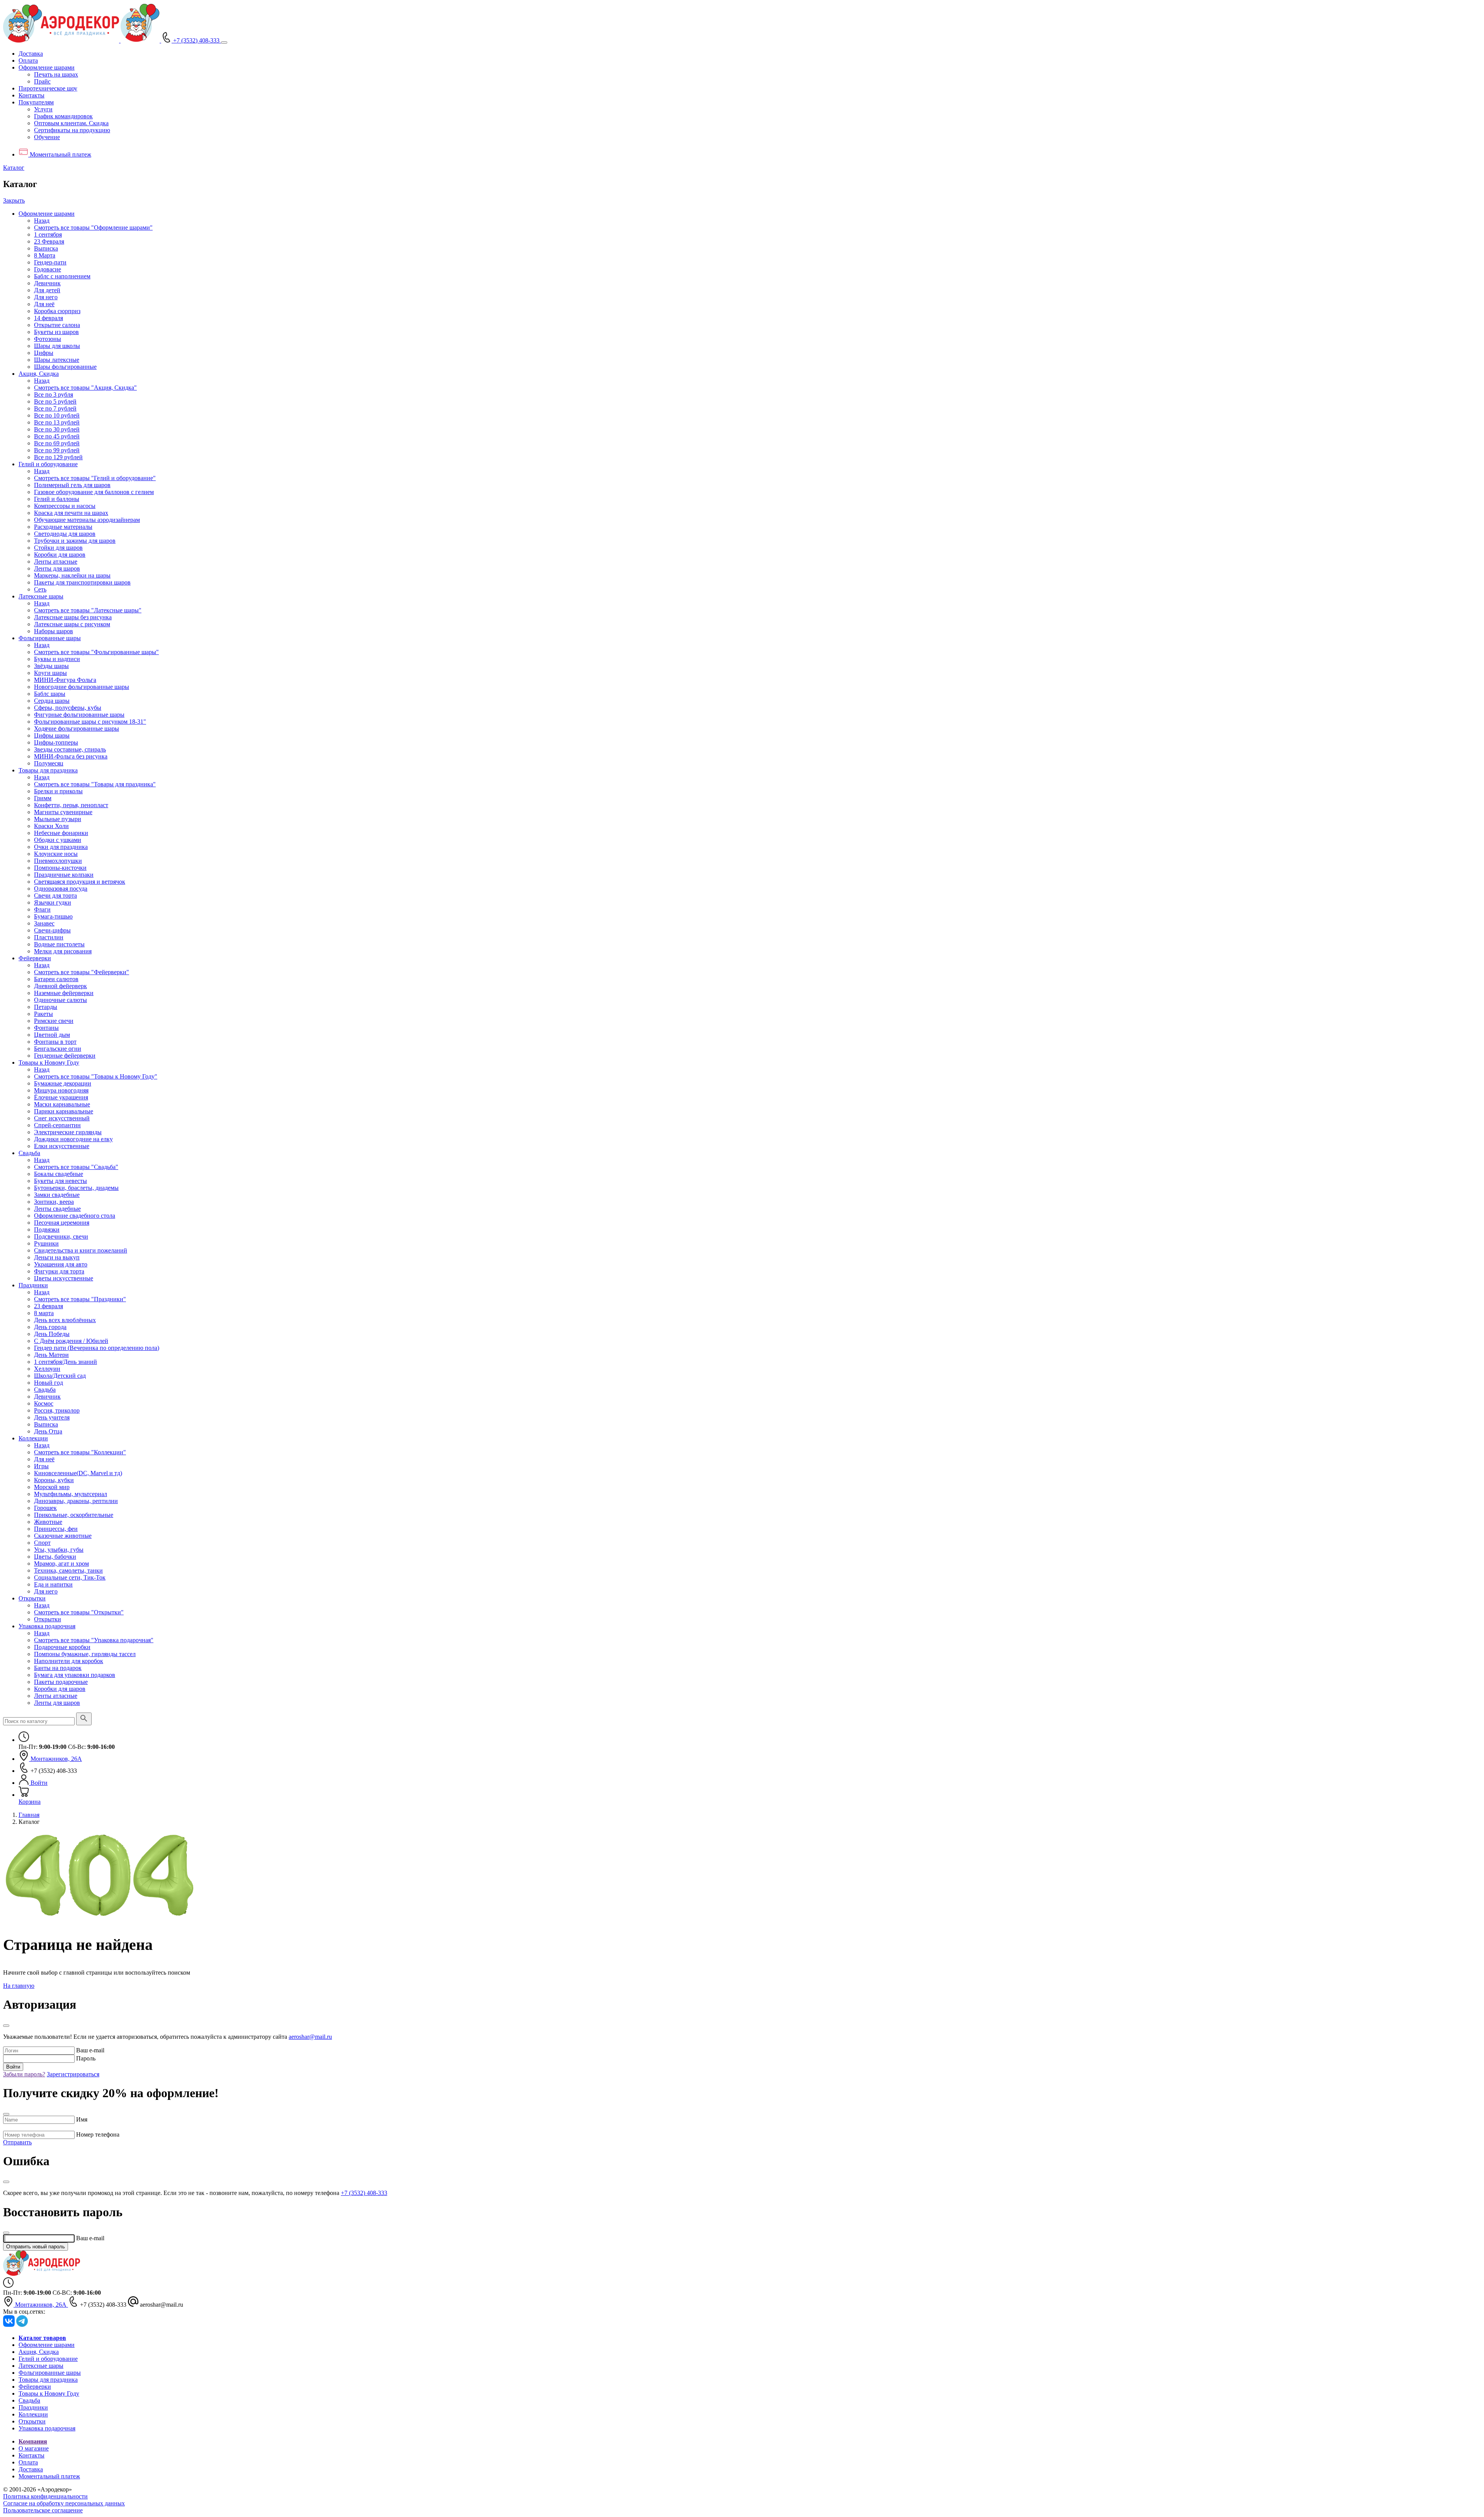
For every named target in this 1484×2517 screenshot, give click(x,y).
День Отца (48, 1431)
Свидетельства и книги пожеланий (81, 1250)
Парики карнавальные (64, 1111)
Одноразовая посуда (61, 889)
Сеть (40, 589)
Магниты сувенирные (63, 812)
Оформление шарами (47, 214)
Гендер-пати (50, 262)
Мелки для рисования (63, 951)
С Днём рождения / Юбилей (71, 1341)
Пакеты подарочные (61, 1682)
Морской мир (52, 1487)
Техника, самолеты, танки (68, 1570)
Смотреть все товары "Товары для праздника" (95, 784)
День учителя (52, 1417)
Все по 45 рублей (57, 436)
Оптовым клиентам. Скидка (71, 123)
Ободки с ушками (58, 840)
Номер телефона (98, 2134)
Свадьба (29, 1153)
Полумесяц (49, 763)
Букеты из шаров (56, 332)
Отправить (17, 2142)
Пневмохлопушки (58, 861)
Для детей (47, 290)
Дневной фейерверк (60, 986)
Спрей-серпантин (57, 1125)
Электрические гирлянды (68, 1132)
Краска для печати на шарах (71, 513)
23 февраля (49, 1306)
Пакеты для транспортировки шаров (82, 582)
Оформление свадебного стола (75, 1216)
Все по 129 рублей (58, 457)
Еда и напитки (53, 1584)
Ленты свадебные (57, 1209)
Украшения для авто (61, 1264)
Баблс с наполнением (62, 276)
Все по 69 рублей (57, 443)
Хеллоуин (47, 1369)
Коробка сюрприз (57, 311)
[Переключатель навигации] (224, 43)
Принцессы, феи (56, 1529)
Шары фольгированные (65, 367)
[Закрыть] (6, 2026)
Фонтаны (46, 1028)
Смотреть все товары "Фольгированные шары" (96, 652)
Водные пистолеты (59, 944)
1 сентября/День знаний (66, 1362)
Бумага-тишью (53, 916)
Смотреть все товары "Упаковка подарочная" (94, 1640)
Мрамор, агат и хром (61, 1564)
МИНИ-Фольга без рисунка (71, 756)
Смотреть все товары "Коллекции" (80, 1452)
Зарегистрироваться (73, 2074)
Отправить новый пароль (36, 2247)
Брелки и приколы (58, 791)
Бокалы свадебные (59, 1174)
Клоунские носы (56, 854)
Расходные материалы (63, 527)
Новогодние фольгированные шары (82, 687)
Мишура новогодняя (61, 1090)
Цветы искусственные (64, 1278)
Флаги (42, 909)
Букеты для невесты (60, 1181)
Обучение (47, 137)
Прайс (42, 81)
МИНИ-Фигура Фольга (65, 680)
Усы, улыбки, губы (59, 1550)
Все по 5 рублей (55, 401)
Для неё (44, 304)
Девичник (47, 283)
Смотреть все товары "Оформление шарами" (93, 228)
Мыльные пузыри (58, 819)
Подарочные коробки (62, 1647)
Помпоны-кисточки (60, 868)
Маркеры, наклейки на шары (72, 575)
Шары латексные (57, 360)
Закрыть (14, 200)
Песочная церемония (62, 1223)
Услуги (43, 109)
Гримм (43, 798)
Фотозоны (48, 339)
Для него (46, 297)
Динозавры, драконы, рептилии (76, 1501)
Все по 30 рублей (57, 429)
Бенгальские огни (58, 1049)
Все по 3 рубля (54, 395)
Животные (48, 1522)
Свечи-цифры (52, 930)
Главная (29, 1815)
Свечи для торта (55, 896)
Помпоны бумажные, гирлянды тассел (85, 1654)
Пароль (86, 2058)
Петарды (46, 1007)
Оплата (28, 60)
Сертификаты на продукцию (72, 130)
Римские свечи (54, 1021)
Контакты (31, 95)
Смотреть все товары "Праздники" (80, 1299)
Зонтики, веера (54, 1202)
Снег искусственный (62, 1118)
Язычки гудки (53, 902)
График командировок (63, 116)
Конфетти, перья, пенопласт (71, 805)
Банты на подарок (58, 1668)
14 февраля (49, 318)
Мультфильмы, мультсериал (71, 1494)
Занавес (44, 923)
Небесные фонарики (61, 833)
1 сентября (48, 234)
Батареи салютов (56, 979)
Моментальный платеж (49, 2476)
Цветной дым (52, 1035)
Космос (44, 1403)
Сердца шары (52, 701)
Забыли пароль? (24, 2074)
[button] (47, 67)
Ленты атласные (56, 562)
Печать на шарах (56, 74)
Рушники (46, 1243)
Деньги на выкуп (57, 1257)
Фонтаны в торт (55, 1042)
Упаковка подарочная (47, 1626)
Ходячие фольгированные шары (77, 729)
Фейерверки (35, 958)
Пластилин (49, 937)
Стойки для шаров (58, 548)
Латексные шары (41, 596)
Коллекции (33, 1438)
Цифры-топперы (56, 742)
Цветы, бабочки (55, 1557)
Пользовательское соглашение (43, 2510)
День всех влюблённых (65, 1320)
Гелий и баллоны (57, 499)
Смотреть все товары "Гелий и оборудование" (95, 478)
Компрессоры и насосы (65, 506)
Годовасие (48, 269)
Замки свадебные (57, 1195)
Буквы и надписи (57, 659)
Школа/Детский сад (60, 1376)
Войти (13, 2067)
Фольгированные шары (50, 638)
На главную (19, 1986)
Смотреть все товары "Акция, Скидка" (85, 388)
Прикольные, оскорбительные (74, 1515)
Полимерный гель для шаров (72, 485)
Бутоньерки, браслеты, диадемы (76, 1188)
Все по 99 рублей (57, 450)
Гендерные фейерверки (65, 1056)
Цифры (44, 353)
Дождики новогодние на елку (73, 1139)
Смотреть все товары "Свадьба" (76, 1167)
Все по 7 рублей (55, 408)
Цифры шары (52, 735)
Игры (41, 1466)
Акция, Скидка (39, 374)
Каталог (14, 168)
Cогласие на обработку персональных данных (64, 2503)
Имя (82, 2119)
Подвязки (47, 1230)
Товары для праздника (48, 770)
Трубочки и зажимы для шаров (75, 541)
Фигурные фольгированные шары (79, 715)
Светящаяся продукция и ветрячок (80, 882)
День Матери (51, 1355)
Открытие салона (57, 325)
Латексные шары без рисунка (73, 617)
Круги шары (50, 673)
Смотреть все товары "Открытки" (79, 1612)
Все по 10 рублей (57, 415)
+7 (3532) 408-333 (364, 2193)
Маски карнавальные (62, 1104)
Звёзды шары (51, 666)
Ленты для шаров (57, 568)
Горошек (45, 1508)
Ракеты (43, 1014)
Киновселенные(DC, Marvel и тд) (78, 1473)
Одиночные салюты (60, 1000)
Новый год (49, 1383)
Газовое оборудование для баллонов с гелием (94, 492)
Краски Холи (51, 826)
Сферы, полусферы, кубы (68, 708)
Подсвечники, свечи (61, 1236)
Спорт (42, 1543)
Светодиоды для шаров (65, 534)
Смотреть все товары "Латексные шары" (88, 610)
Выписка (46, 248)
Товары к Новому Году (49, 1063)
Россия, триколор (57, 1410)
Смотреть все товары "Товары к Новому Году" (96, 1076)
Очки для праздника (61, 847)
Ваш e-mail (90, 2050)
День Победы (52, 1334)
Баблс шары (50, 694)
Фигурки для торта (59, 1271)
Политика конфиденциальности (45, 2496)
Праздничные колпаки (64, 875)
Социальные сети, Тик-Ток (70, 1577)
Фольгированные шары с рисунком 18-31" (90, 722)
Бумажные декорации (63, 1083)
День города (50, 1327)
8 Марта (45, 255)
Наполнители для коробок (69, 1661)
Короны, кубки (54, 1480)
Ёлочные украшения (61, 1097)
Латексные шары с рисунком (72, 624)
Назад (42, 221)
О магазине (34, 2448)
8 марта (44, 1313)
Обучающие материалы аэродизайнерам (87, 520)
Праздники (33, 1285)
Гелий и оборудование (48, 464)
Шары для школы (57, 346)
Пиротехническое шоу (48, 88)
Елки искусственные (62, 1146)
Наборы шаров (54, 631)
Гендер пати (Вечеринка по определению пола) (97, 1348)
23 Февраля (49, 241)
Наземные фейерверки (64, 993)
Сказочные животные (63, 1536)
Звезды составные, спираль (70, 749)
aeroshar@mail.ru (310, 2037)
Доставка (31, 54)
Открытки (32, 1598)
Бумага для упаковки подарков (75, 1675)
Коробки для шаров (60, 555)
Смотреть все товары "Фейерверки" (82, 972)
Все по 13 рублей (57, 422)
